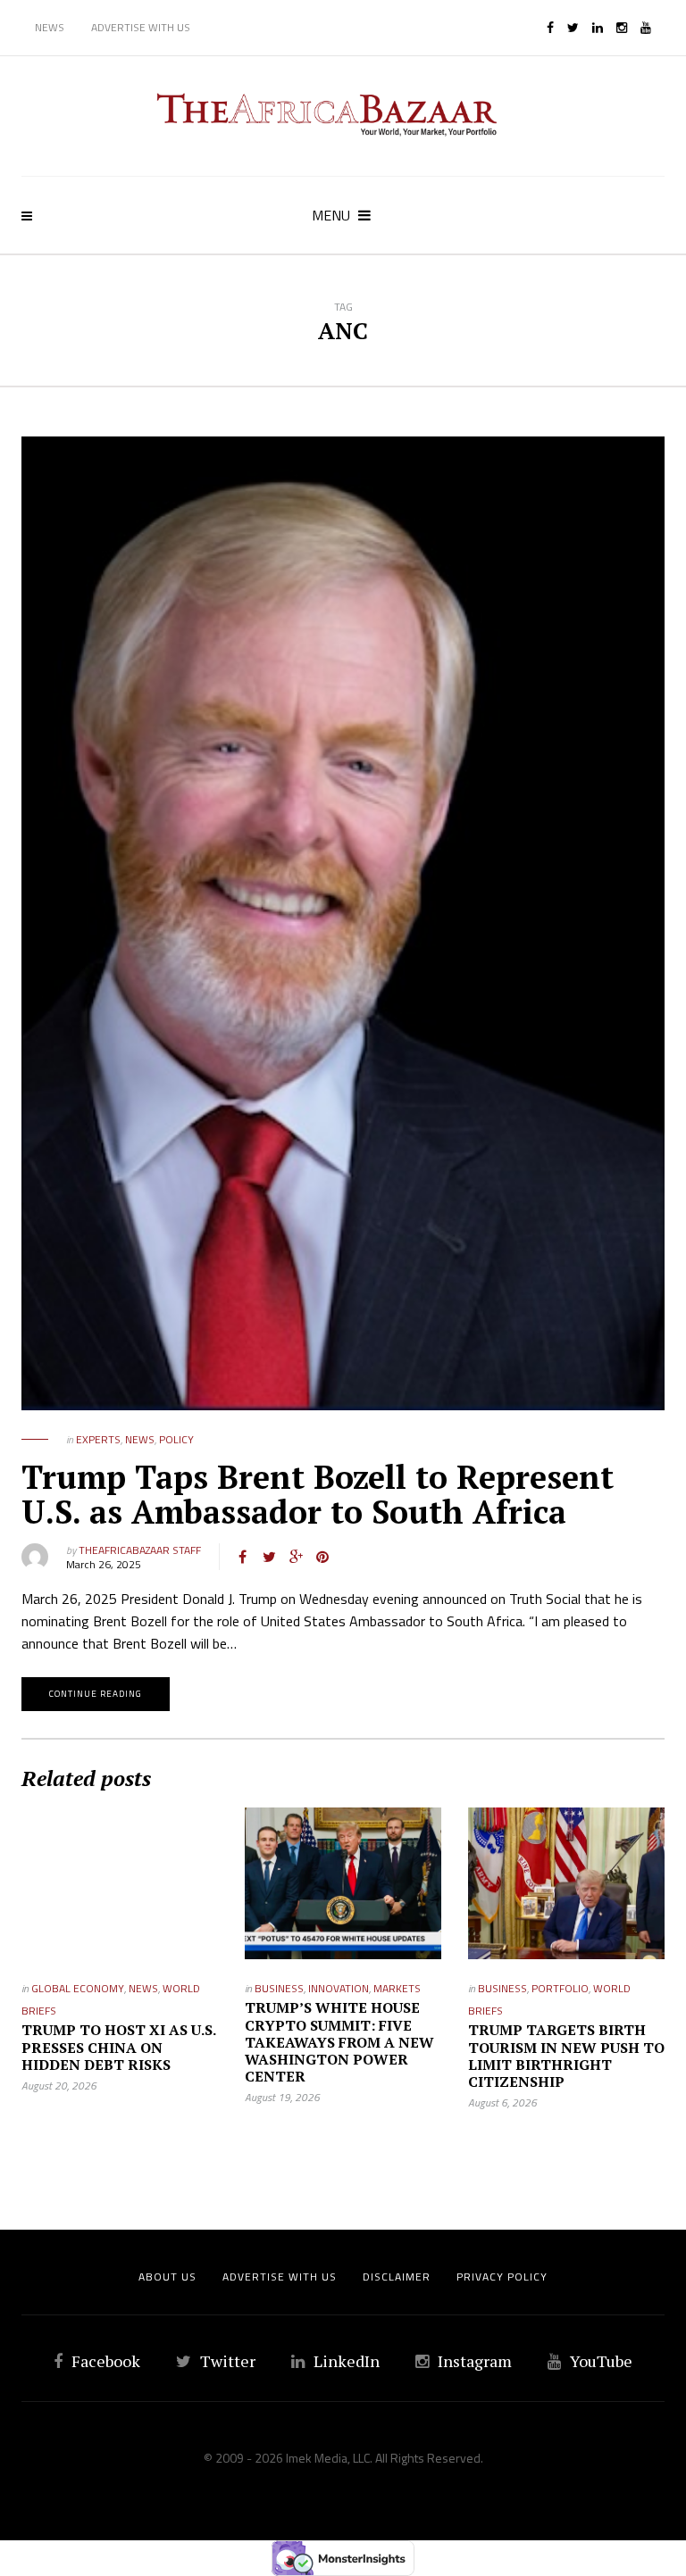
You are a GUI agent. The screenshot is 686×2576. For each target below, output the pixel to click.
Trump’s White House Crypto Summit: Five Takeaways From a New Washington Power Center (339, 2042)
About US (167, 2277)
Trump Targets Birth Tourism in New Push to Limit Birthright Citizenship (566, 2056)
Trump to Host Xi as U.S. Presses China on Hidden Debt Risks (118, 2047)
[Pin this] (322, 1557)
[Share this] (242, 1557)
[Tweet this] (269, 1557)
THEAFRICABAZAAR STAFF (140, 1550)
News (50, 27)
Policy (176, 1439)
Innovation (339, 1988)
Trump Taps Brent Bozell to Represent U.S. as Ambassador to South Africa (318, 1495)
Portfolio (560, 1988)
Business (279, 1988)
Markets (397, 1988)
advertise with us (280, 2277)
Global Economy (78, 1988)
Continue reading (96, 1694)
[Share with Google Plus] (296, 1557)
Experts (98, 1439)
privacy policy (502, 2277)
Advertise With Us (141, 27)
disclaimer (397, 2277)
